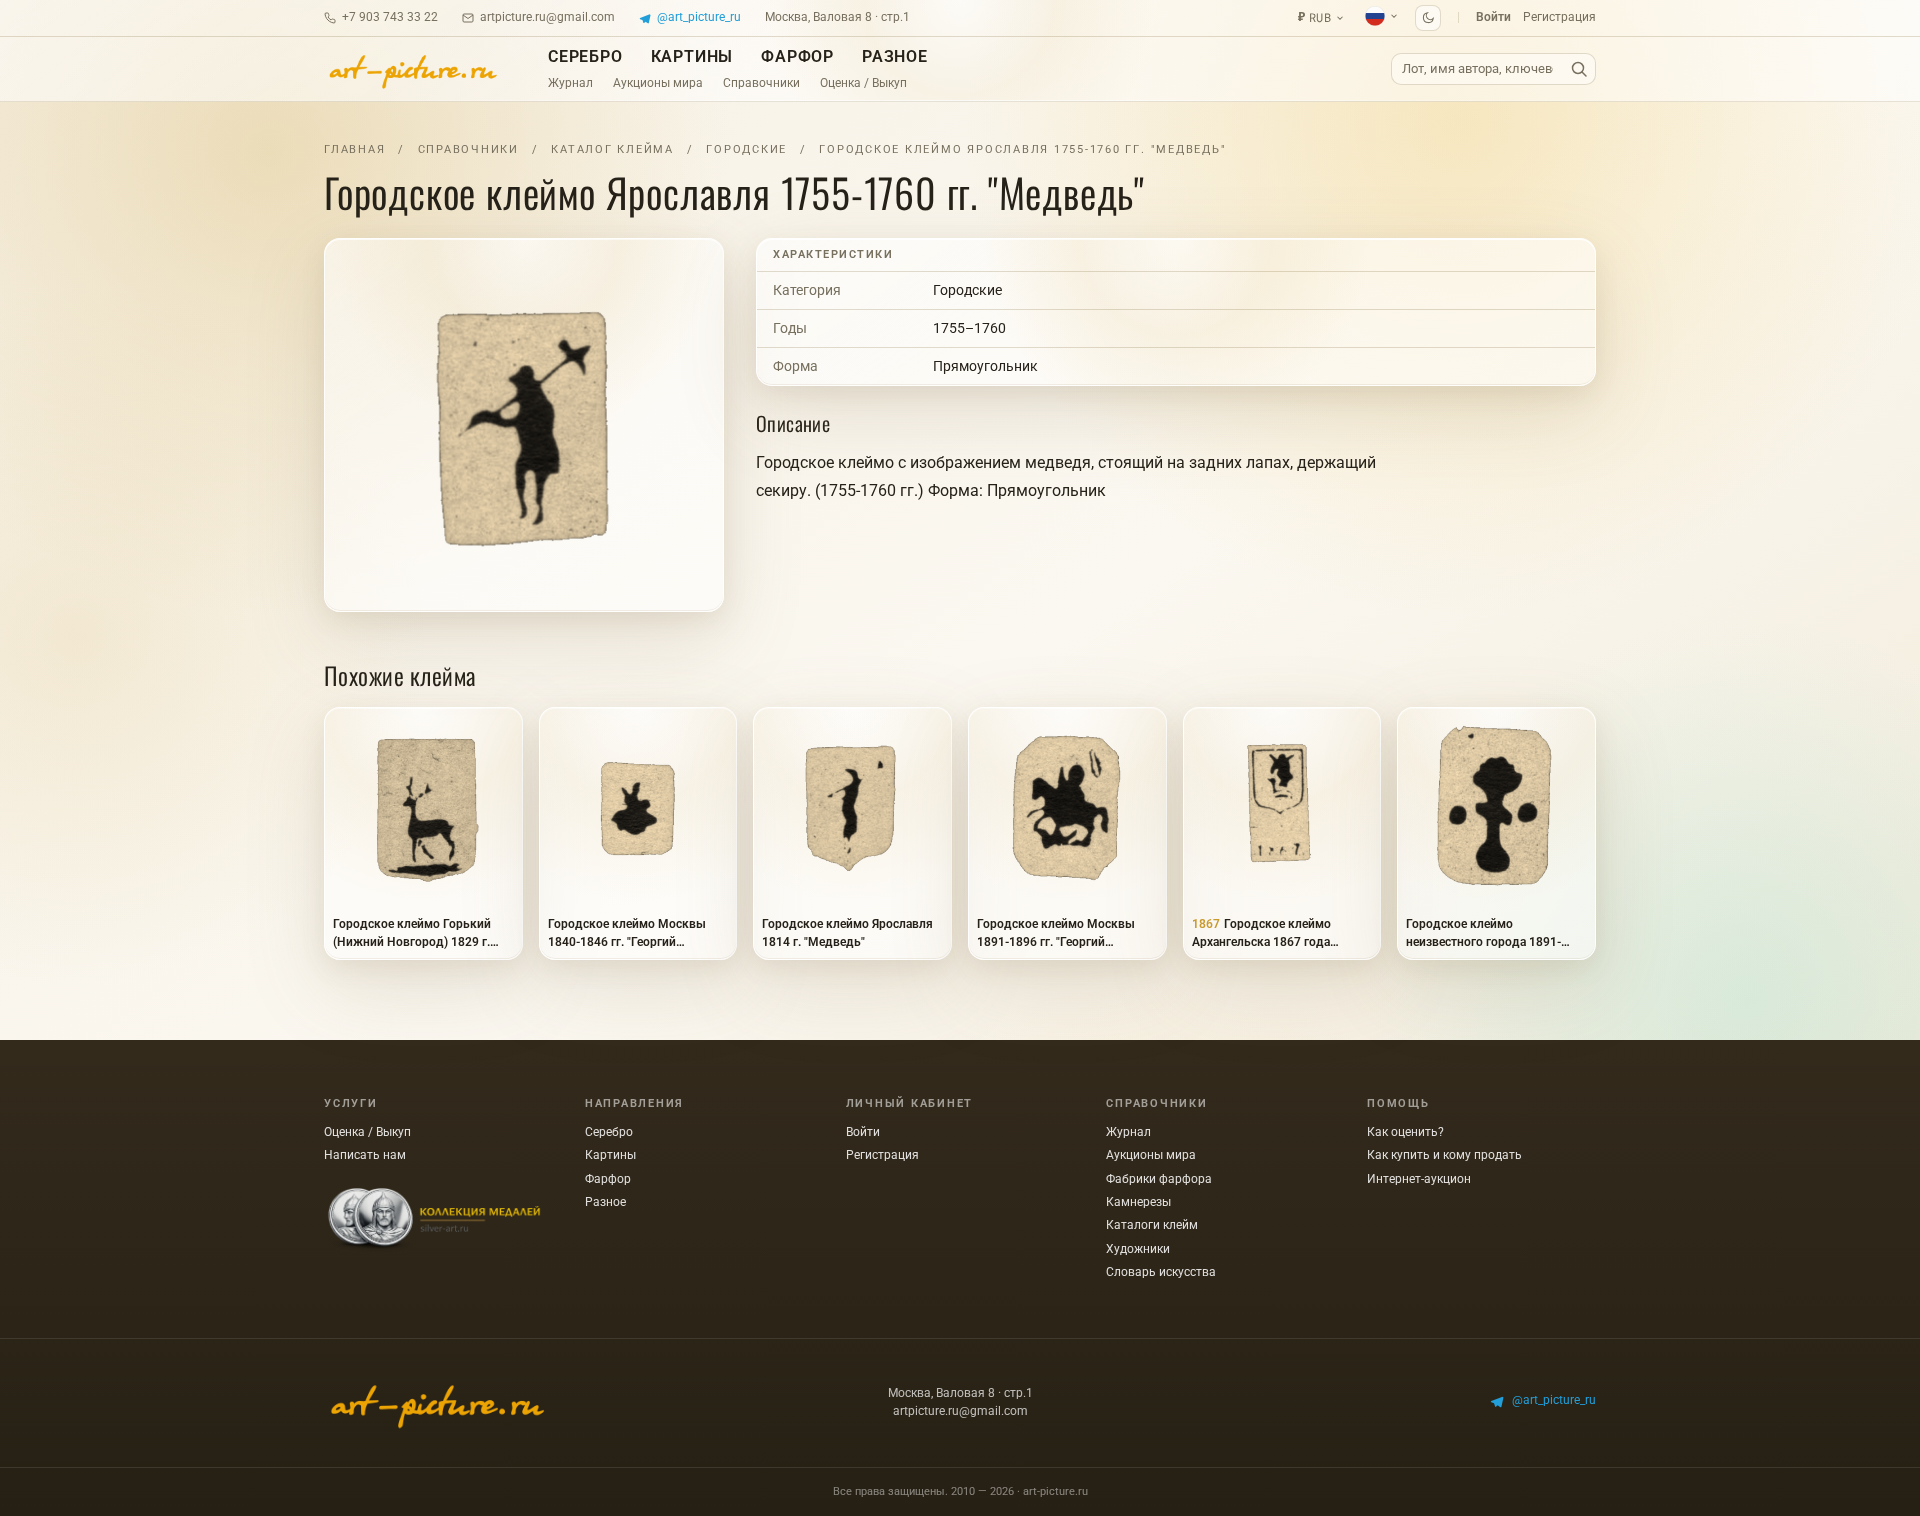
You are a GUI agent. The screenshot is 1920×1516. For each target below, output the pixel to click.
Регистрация (1559, 17)
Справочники (761, 83)
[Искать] (1579, 69)
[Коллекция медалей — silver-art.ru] (434, 1220)
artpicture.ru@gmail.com (547, 17)
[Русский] (1382, 16)
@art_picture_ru (699, 17)
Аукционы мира (658, 83)
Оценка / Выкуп (863, 83)
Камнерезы (1138, 1202)
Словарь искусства (1161, 1272)
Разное (895, 56)
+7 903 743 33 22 (390, 17)
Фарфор (797, 56)
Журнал (570, 83)
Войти (1493, 17)
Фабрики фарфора (1159, 1179)
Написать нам (365, 1155)
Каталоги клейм (1152, 1225)
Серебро (585, 56)
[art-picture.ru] (412, 69)
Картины (692, 56)
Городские (746, 149)
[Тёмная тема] (1428, 18)
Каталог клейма (612, 149)
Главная (354, 149)
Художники (1138, 1249)
